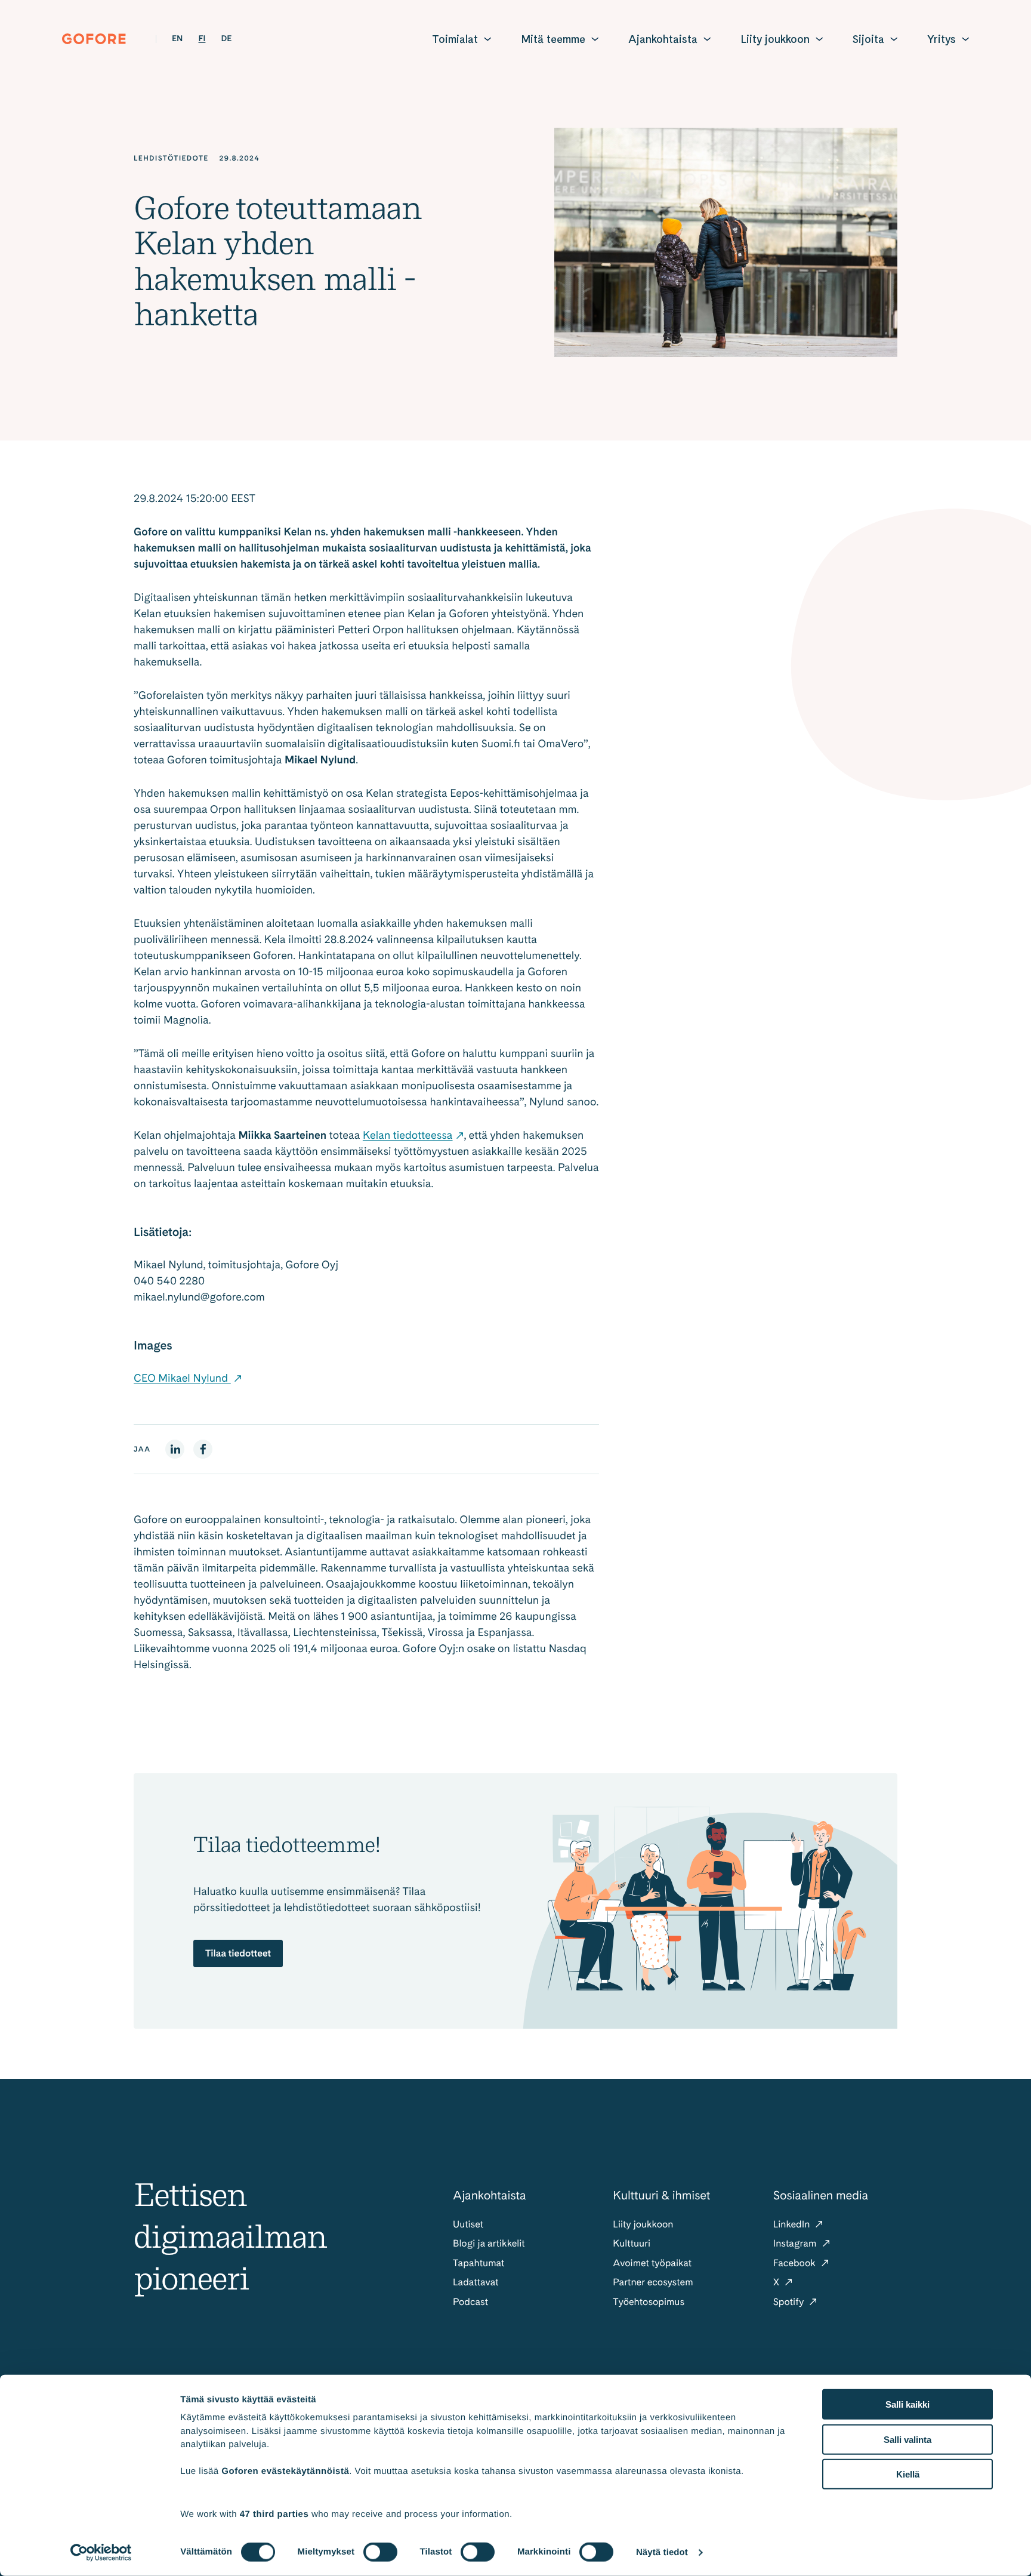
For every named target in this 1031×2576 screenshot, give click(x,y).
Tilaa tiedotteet (238, 1953)
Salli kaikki (907, 2404)
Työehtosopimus (649, 2302)
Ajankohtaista (663, 39)
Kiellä (908, 2474)
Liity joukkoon (775, 39)
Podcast (470, 2302)
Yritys (942, 39)
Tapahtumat (479, 2263)
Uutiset (468, 2224)
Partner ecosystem (653, 2282)
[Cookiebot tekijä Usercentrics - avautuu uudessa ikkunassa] (101, 2553)
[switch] (380, 2552)
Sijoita (868, 39)
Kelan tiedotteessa (408, 1136)
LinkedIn (793, 2224)
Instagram (796, 2243)
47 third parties (274, 2514)
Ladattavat (476, 2282)
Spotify (790, 2302)
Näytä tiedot (662, 2552)
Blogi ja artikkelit (489, 2243)
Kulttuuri (632, 2243)
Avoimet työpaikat (652, 2263)
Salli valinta (907, 2439)
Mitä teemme (553, 39)
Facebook (796, 2263)
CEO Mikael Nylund (182, 1378)
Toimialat (455, 39)
